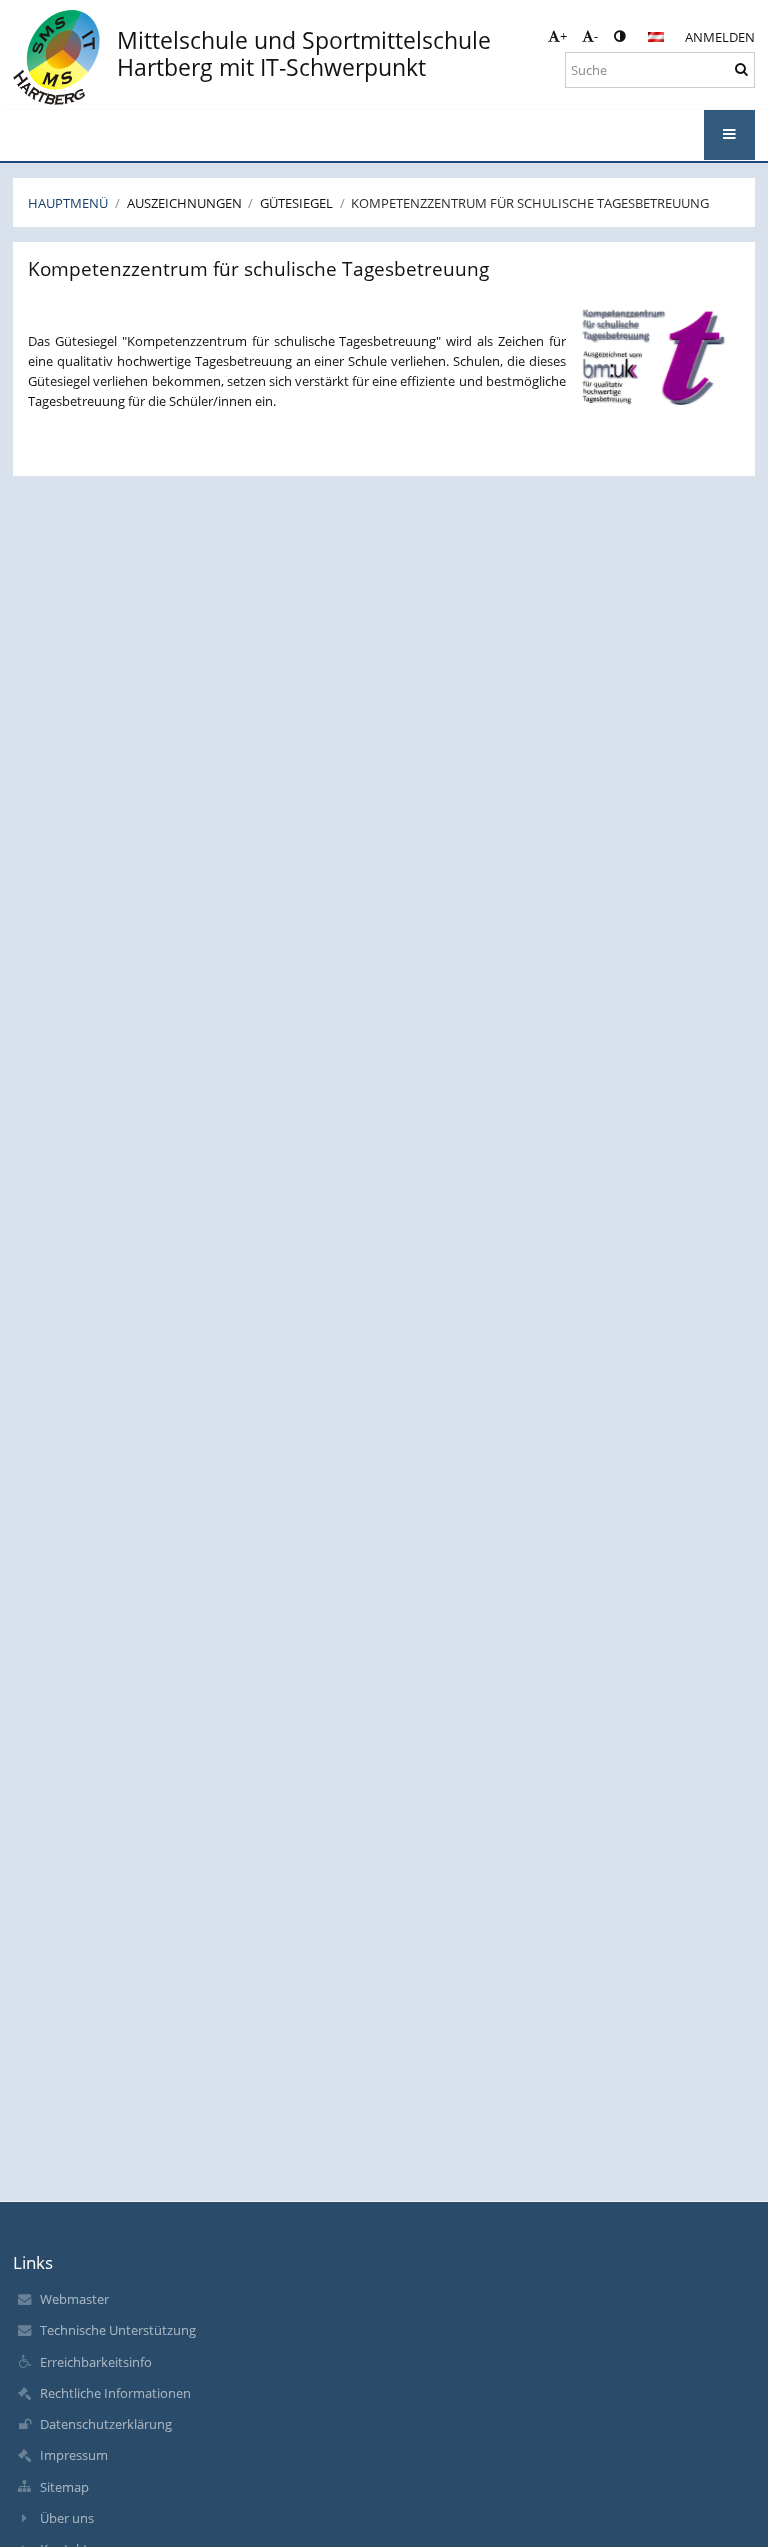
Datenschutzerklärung (106, 2424)
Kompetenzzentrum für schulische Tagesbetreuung (530, 203)
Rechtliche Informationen (115, 2393)
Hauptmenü (68, 203)
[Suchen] (741, 69)
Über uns (67, 2518)
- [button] (596, 36)
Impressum (74, 2455)
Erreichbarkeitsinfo (96, 2362)
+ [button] (563, 36)
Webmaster (74, 2299)
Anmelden (720, 37)
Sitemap (64, 2487)
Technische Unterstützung (118, 2330)
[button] (619, 36)
